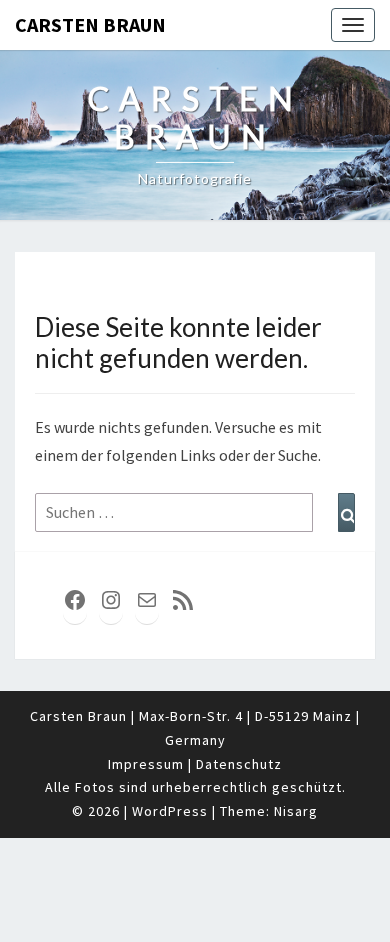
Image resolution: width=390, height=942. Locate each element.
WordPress (170, 811)
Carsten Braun (90, 24)
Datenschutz (239, 764)
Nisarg (296, 811)
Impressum (146, 764)
